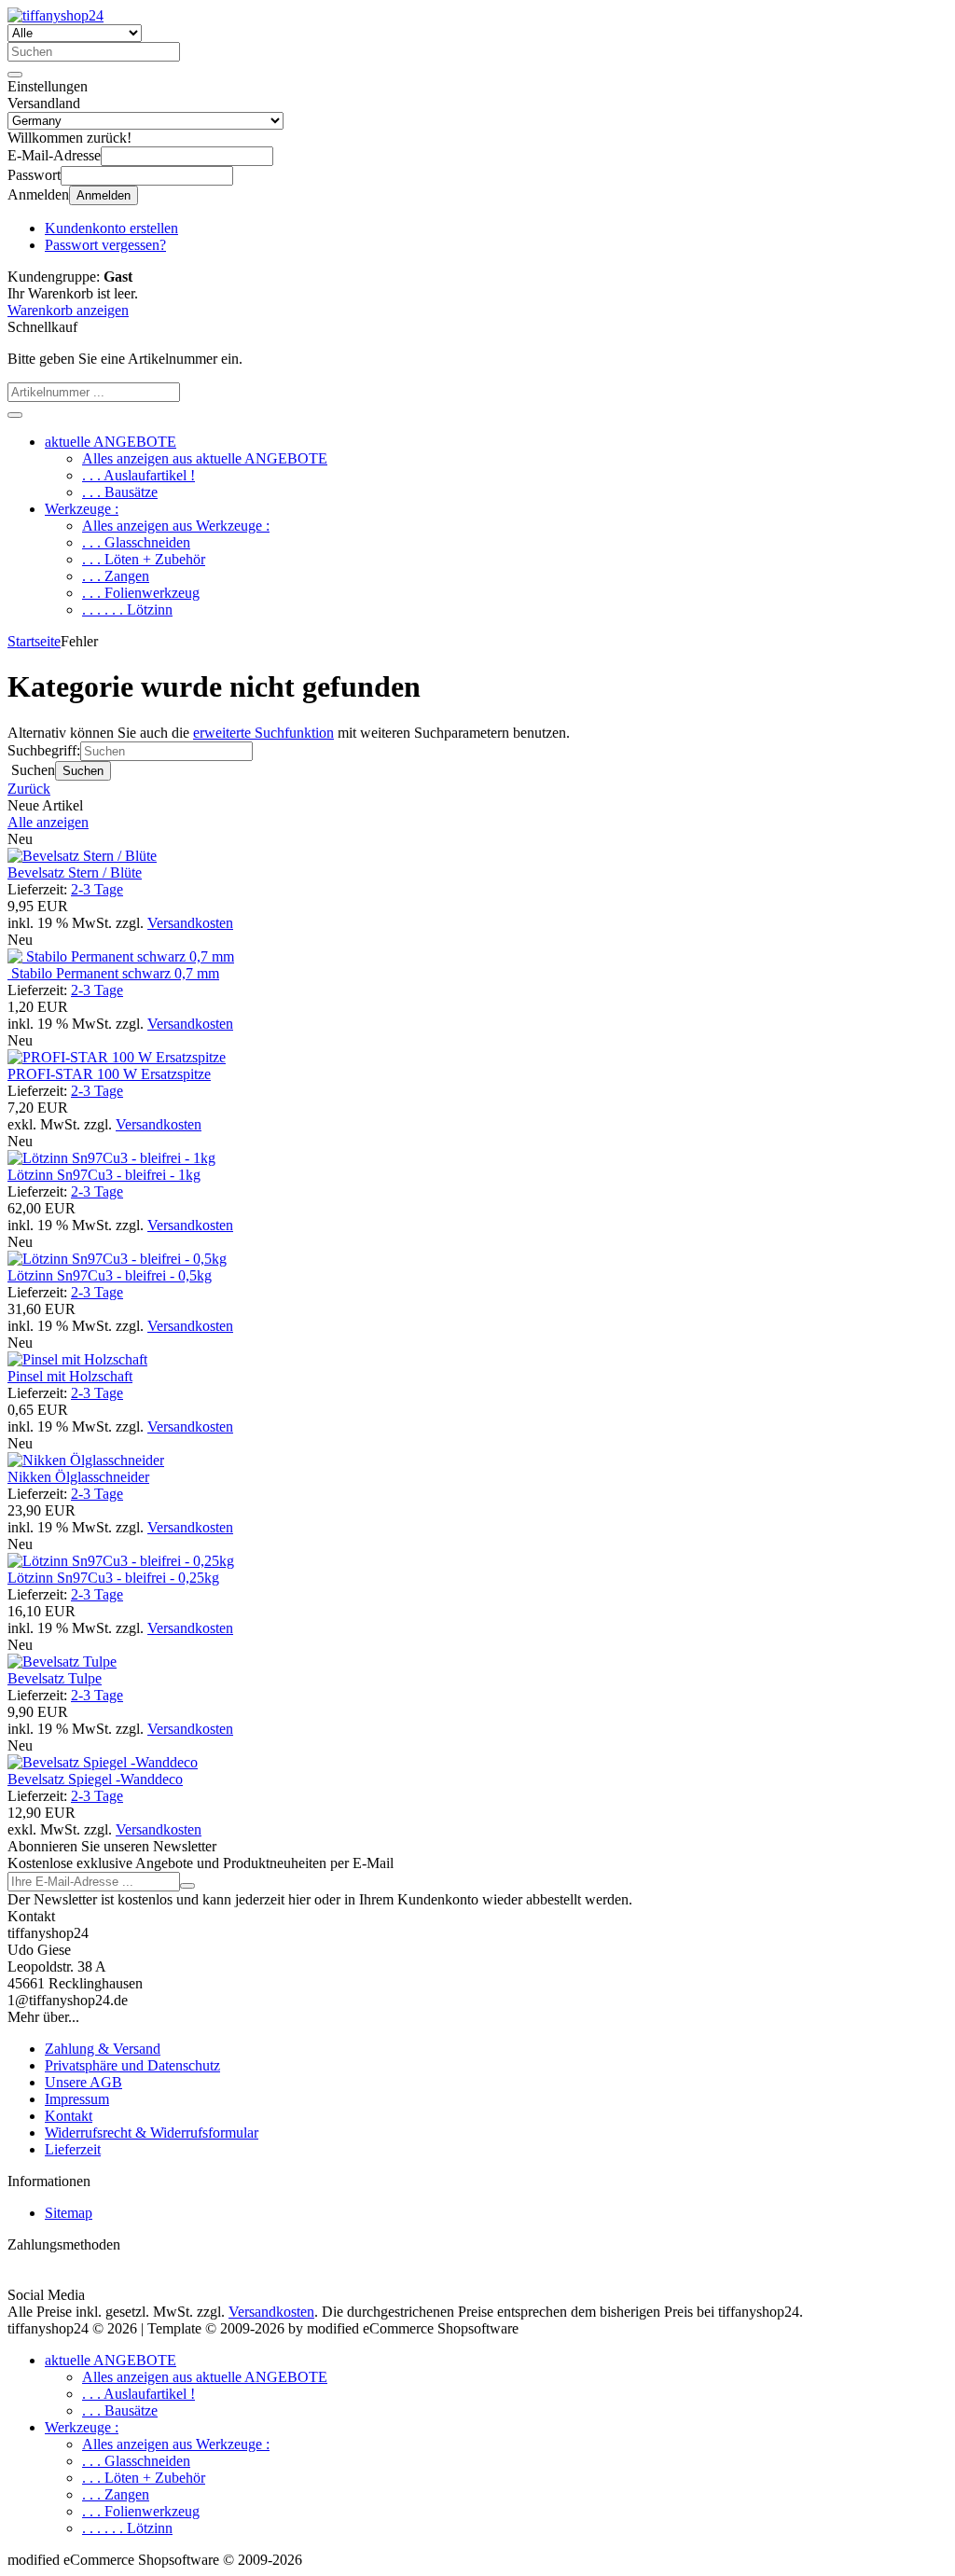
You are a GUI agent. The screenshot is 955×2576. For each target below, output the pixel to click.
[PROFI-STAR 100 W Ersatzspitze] (117, 1057)
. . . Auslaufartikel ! (138, 475)
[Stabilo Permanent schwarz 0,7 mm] (121, 956)
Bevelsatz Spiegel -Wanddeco (95, 1779)
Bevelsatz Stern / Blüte (75, 873)
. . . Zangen (116, 576)
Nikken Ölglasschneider (78, 1477)
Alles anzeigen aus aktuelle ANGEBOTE (205, 458)
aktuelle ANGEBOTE (111, 442)
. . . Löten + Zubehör (144, 559)
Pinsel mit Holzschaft (70, 1376)
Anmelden (104, 195)
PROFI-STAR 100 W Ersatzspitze (109, 1074)
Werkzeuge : (82, 509)
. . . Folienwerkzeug (141, 593)
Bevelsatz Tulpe (55, 1678)
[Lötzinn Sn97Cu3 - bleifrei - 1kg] (111, 1158)
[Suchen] (15, 75)
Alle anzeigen (48, 822)
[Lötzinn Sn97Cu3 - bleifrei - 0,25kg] (121, 1561)
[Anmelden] (187, 1886)
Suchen (83, 771)
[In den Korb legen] (15, 415)
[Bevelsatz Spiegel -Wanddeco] (103, 1762)
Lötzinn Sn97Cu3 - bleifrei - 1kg (104, 1175)
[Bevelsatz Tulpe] (62, 1662)
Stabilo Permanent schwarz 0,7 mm (113, 973)
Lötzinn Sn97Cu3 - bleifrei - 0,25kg (113, 1578)
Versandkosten (190, 923)
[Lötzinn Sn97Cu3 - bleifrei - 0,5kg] (117, 1259)
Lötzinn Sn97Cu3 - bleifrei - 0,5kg (110, 1275)
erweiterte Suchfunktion (263, 733)
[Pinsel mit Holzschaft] (77, 1359)
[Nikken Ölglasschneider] (86, 1460)
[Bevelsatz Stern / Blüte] (82, 856)
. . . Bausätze (120, 492)
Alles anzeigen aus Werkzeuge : (176, 526)
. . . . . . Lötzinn (127, 609)
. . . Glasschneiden (136, 542)
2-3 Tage (97, 889)
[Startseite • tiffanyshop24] (55, 15)
